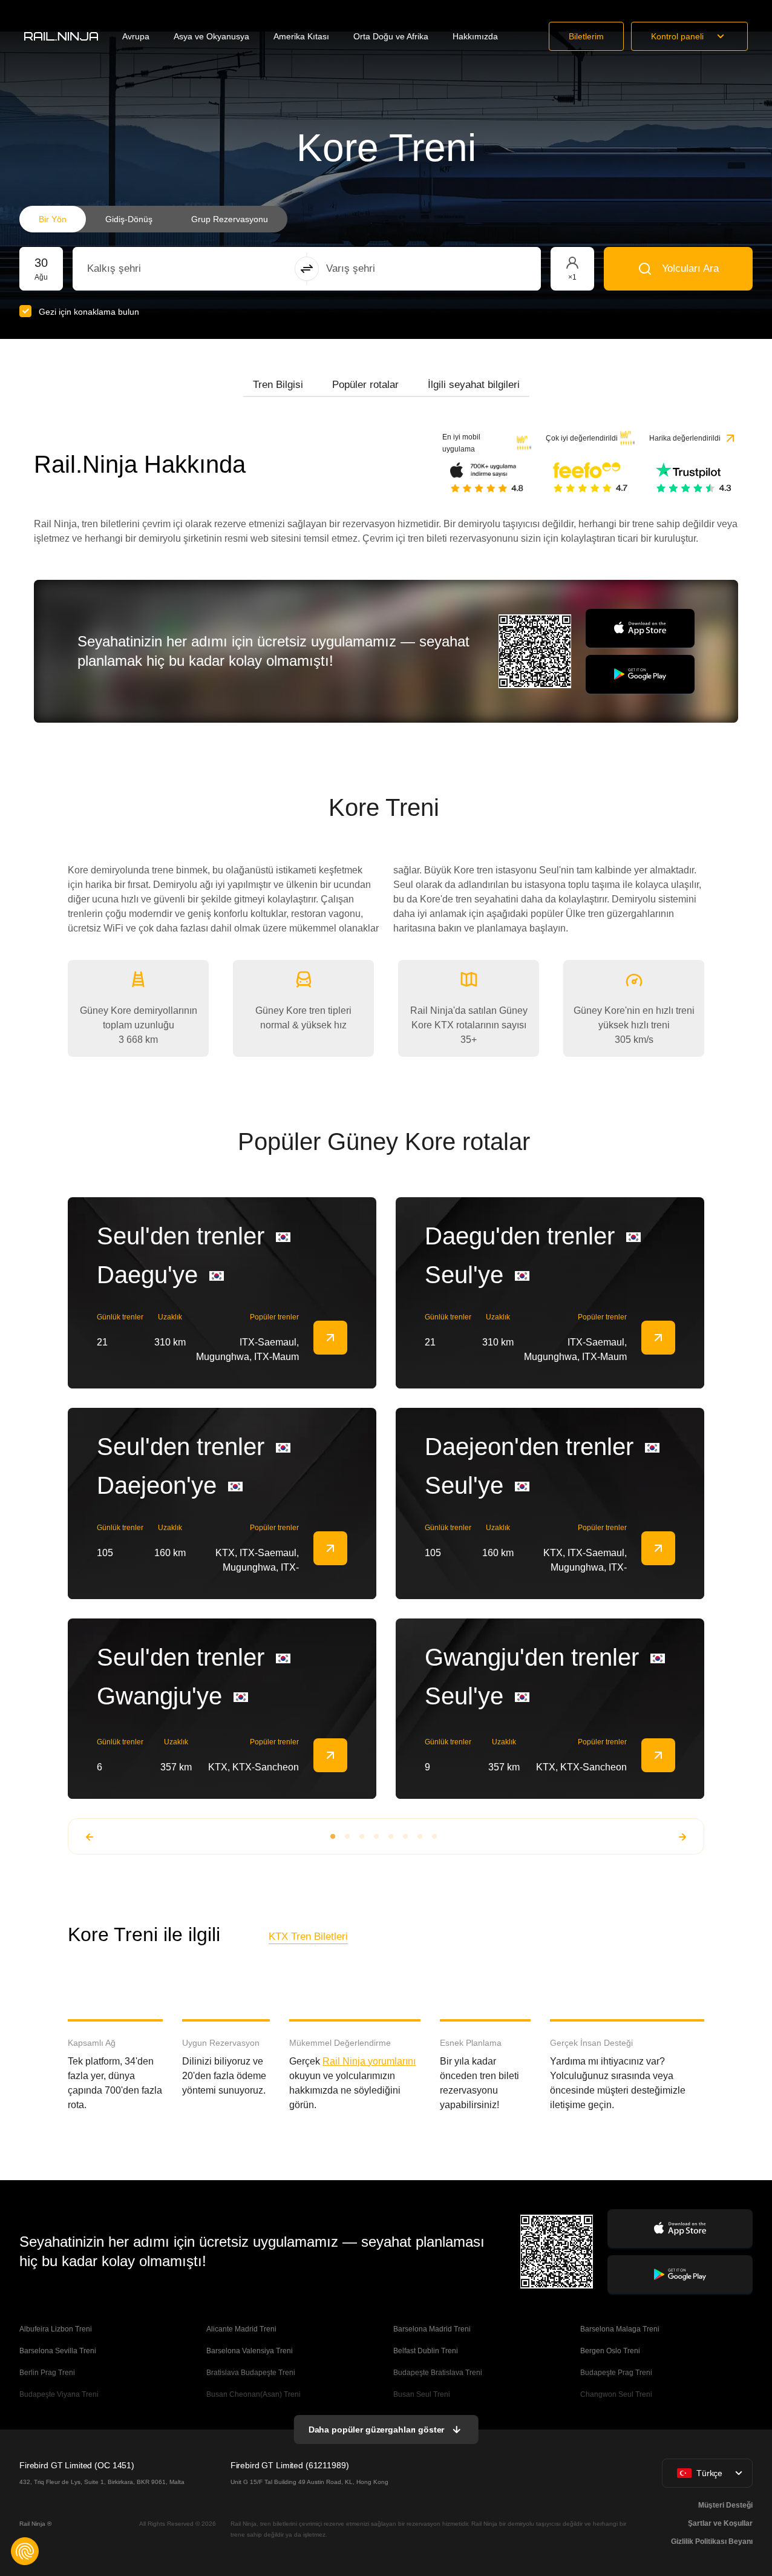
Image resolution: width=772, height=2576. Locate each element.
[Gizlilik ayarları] (25, 2551)
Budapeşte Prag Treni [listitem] (616, 2373)
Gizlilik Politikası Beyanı (712, 2541)
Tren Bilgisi (278, 385)
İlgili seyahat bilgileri (474, 385)
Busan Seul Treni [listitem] (422, 2394)
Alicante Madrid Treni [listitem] (241, 2329)
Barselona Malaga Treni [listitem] (620, 2329)
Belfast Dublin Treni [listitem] (426, 2351)
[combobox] (154, 269)
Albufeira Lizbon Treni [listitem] (56, 2329)
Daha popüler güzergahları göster (377, 2430)
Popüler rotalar (365, 385)
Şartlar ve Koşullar (720, 2523)
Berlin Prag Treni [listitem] (47, 2373)
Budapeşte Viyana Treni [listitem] (59, 2394)
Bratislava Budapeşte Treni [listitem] (251, 2373)
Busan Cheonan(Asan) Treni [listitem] (254, 2394)
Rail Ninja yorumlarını (369, 2061)
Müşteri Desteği (725, 2505)
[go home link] (61, 36)
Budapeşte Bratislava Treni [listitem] (438, 2373)
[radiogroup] (153, 219)
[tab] (278, 385)
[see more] (330, 1338)
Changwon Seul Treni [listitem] (616, 2394)
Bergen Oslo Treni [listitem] (610, 2351)
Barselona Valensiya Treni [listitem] (250, 2351)
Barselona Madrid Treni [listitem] (432, 2329)
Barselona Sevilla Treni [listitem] (58, 2351)
